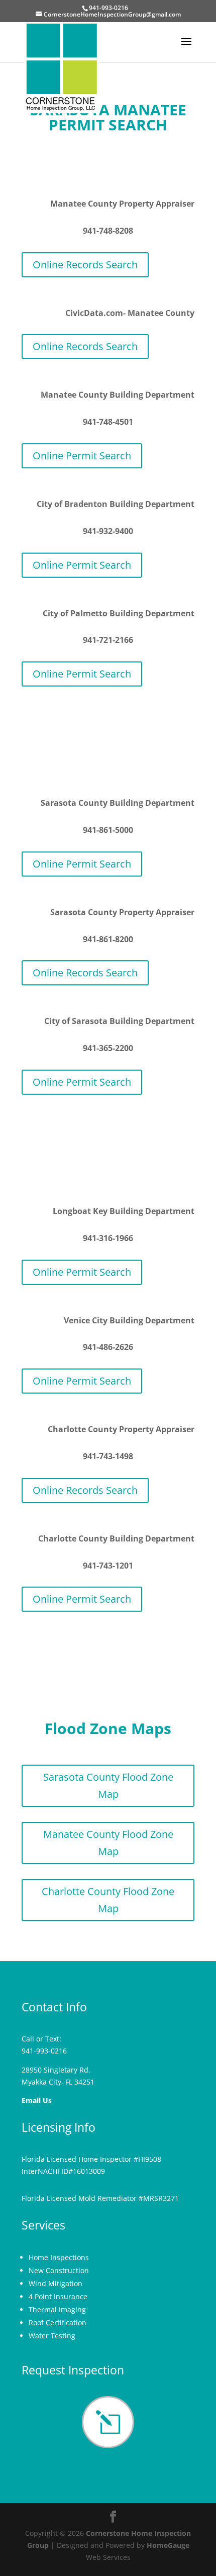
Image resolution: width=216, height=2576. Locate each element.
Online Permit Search (82, 456)
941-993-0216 (44, 2051)
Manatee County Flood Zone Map (108, 1843)
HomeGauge (168, 2545)
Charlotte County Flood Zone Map (108, 1900)
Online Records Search (85, 265)
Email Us (37, 2100)
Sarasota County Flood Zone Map (108, 1785)
